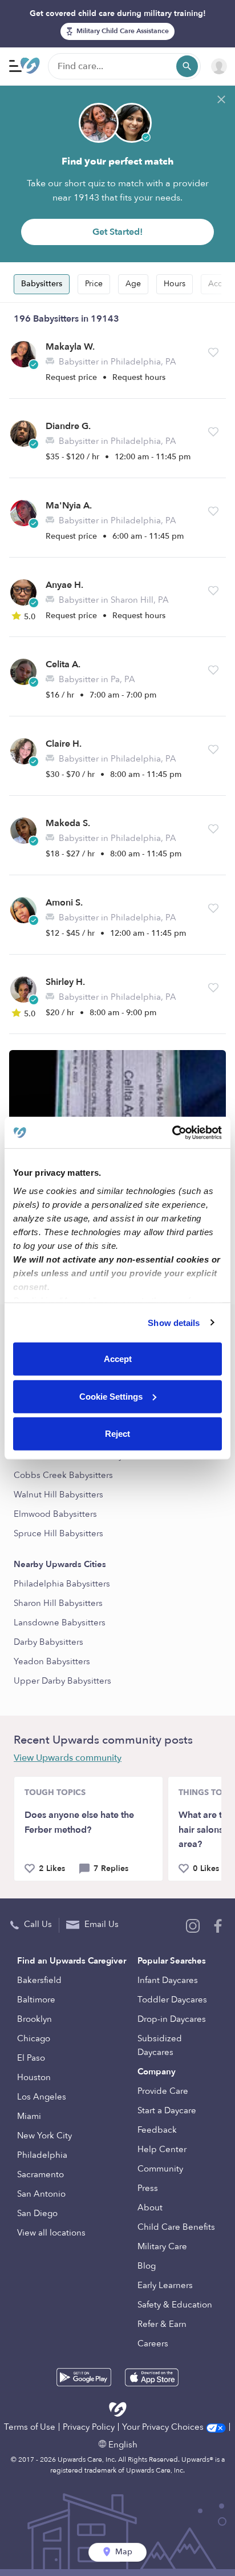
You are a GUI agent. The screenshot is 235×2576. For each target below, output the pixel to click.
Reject (117, 1434)
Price (94, 284)
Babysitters (42, 284)
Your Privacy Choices (164, 2427)
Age (133, 284)
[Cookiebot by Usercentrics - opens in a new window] (172, 1132)
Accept (118, 1359)
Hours (175, 284)
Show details (174, 1322)
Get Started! (117, 232)
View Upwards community (68, 1758)
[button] (213, 352)
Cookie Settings (111, 1396)
